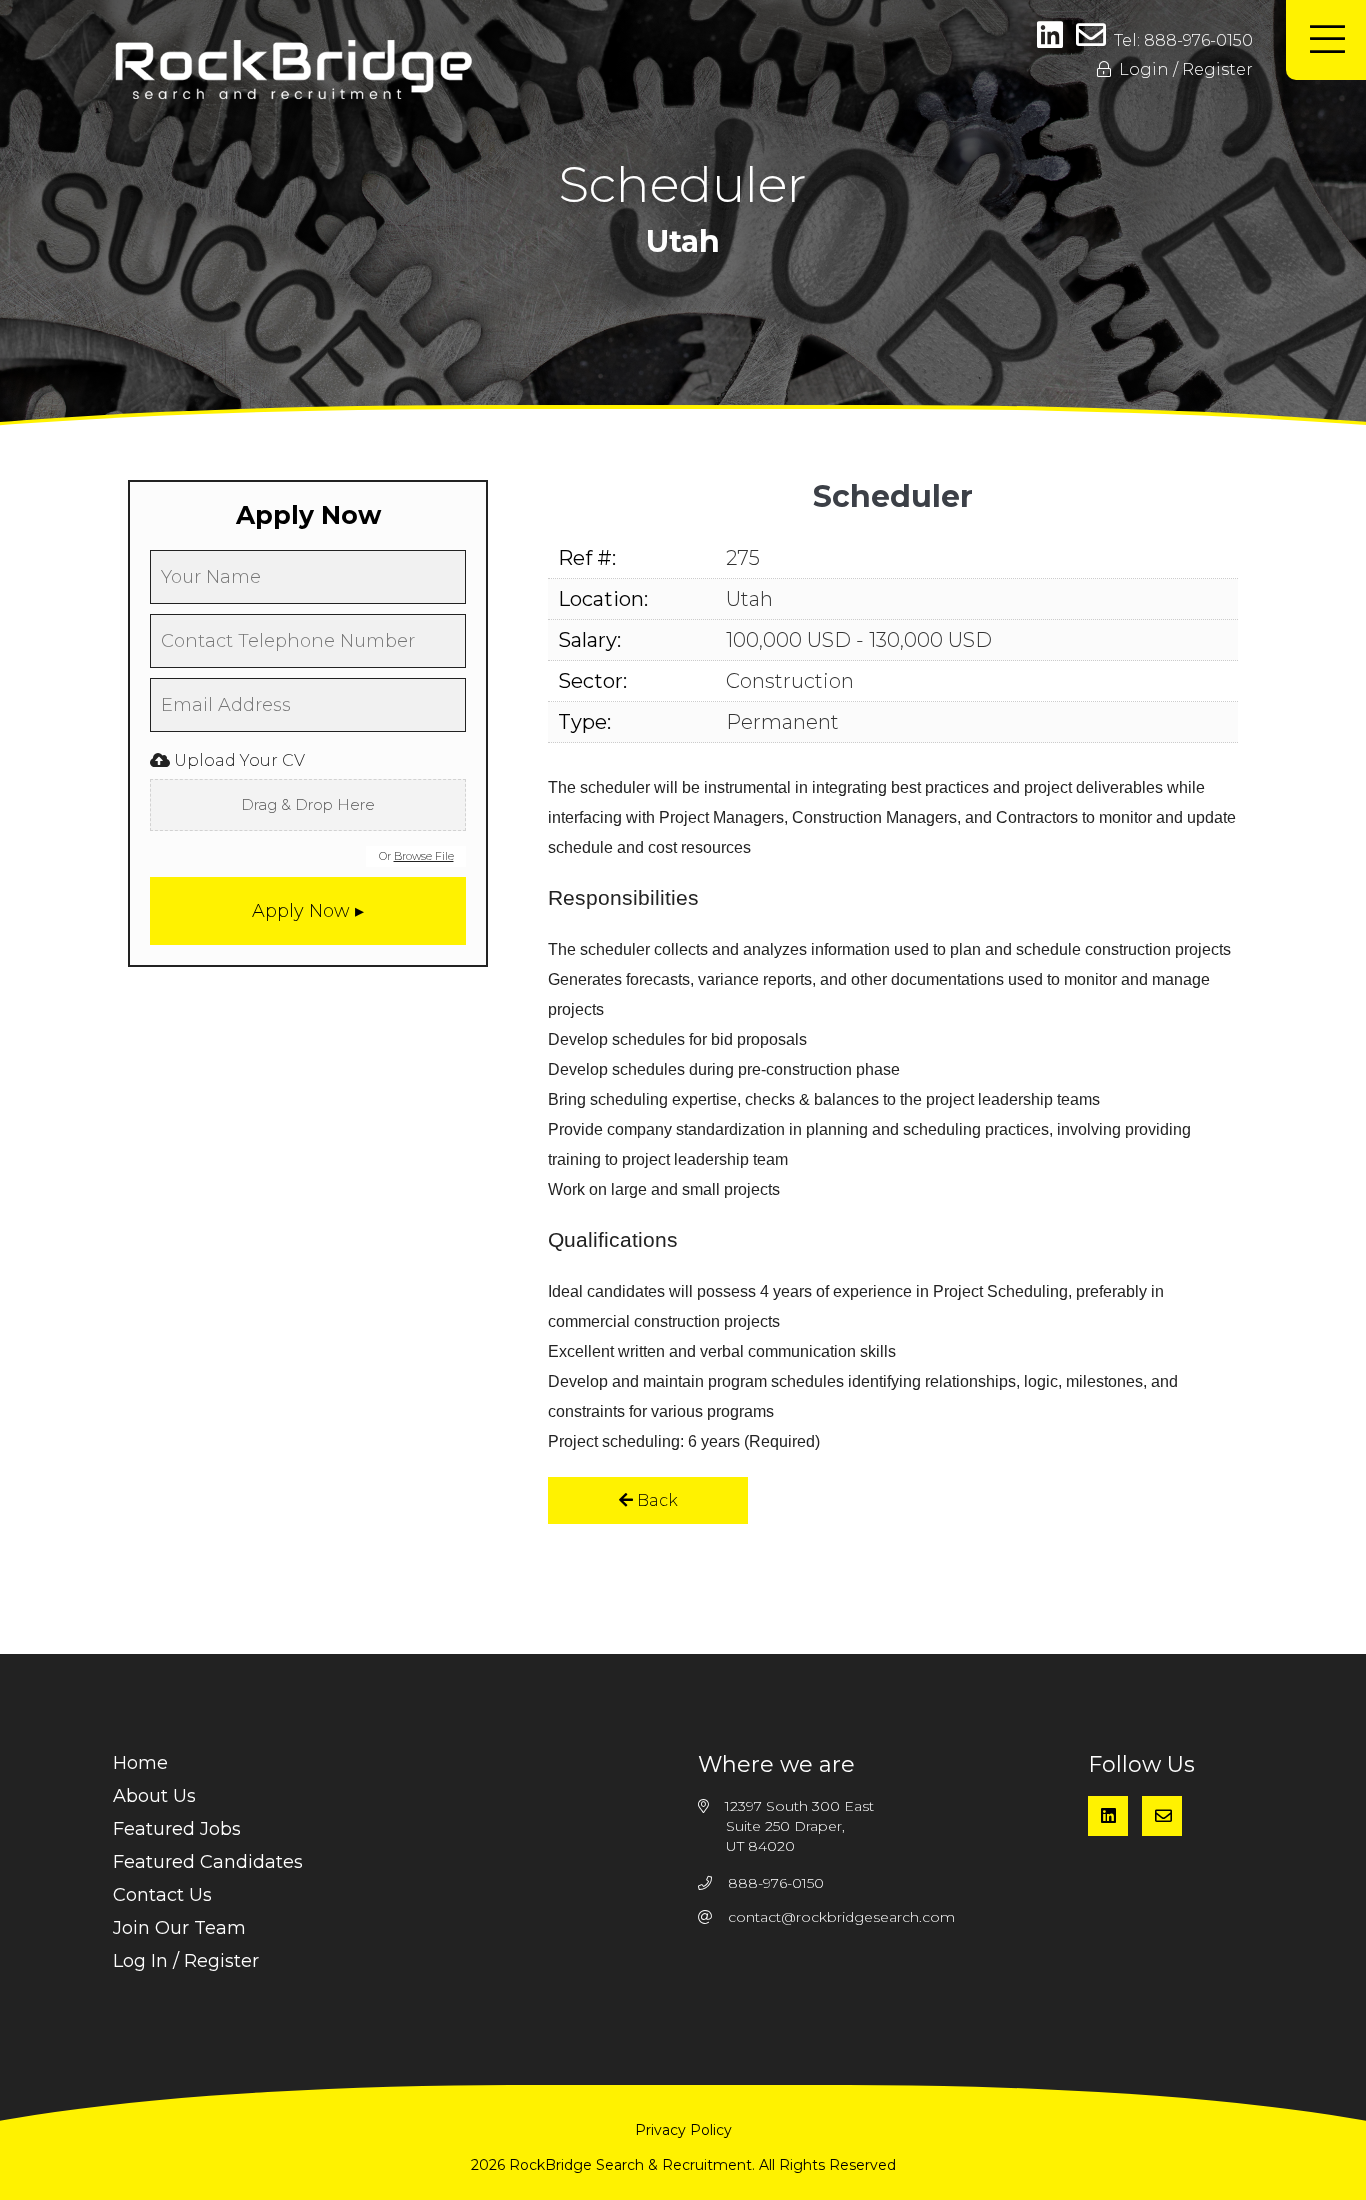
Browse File (424, 856)
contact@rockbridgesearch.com (841, 1917)
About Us (154, 1796)
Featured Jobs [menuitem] (177, 1829)
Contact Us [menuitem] (162, 1895)
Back (655, 1500)
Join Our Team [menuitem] (179, 1928)
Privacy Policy (683, 2130)
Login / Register (1182, 69)
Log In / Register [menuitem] (186, 1961)
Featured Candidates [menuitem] (208, 1862)
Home (140, 1763)
